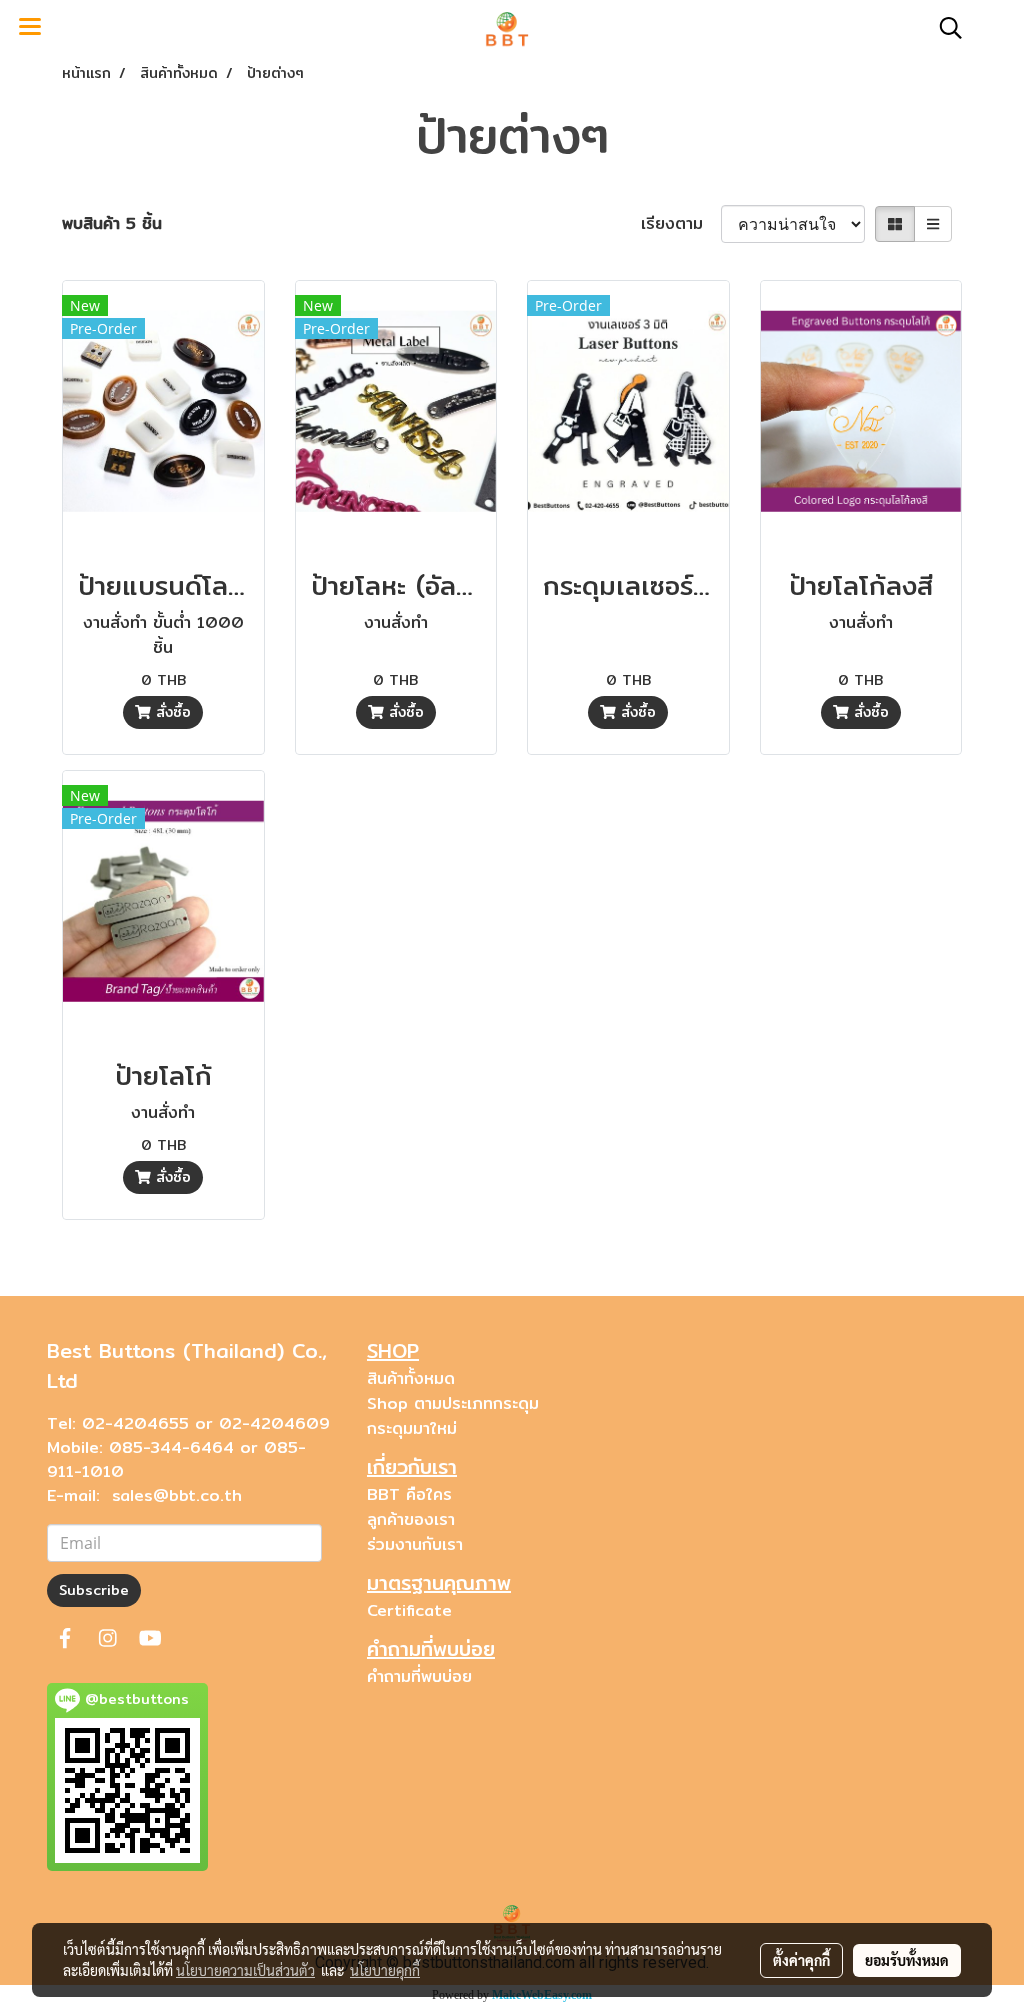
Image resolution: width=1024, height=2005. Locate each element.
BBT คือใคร (409, 1494)
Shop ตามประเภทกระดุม (453, 1403)
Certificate (409, 1610)
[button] (944, 28)
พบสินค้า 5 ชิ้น (112, 224)
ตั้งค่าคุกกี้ (801, 1960)
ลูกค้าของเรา (411, 1519)
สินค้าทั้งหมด (411, 1378)
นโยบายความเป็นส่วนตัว (245, 1970)
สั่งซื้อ (171, 712)
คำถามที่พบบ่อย (419, 1676)
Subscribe (94, 1590)
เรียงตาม (681, 224)
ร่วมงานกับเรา (415, 1544)
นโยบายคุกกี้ (385, 1970)
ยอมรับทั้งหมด (907, 1960)
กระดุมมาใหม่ (412, 1428)
